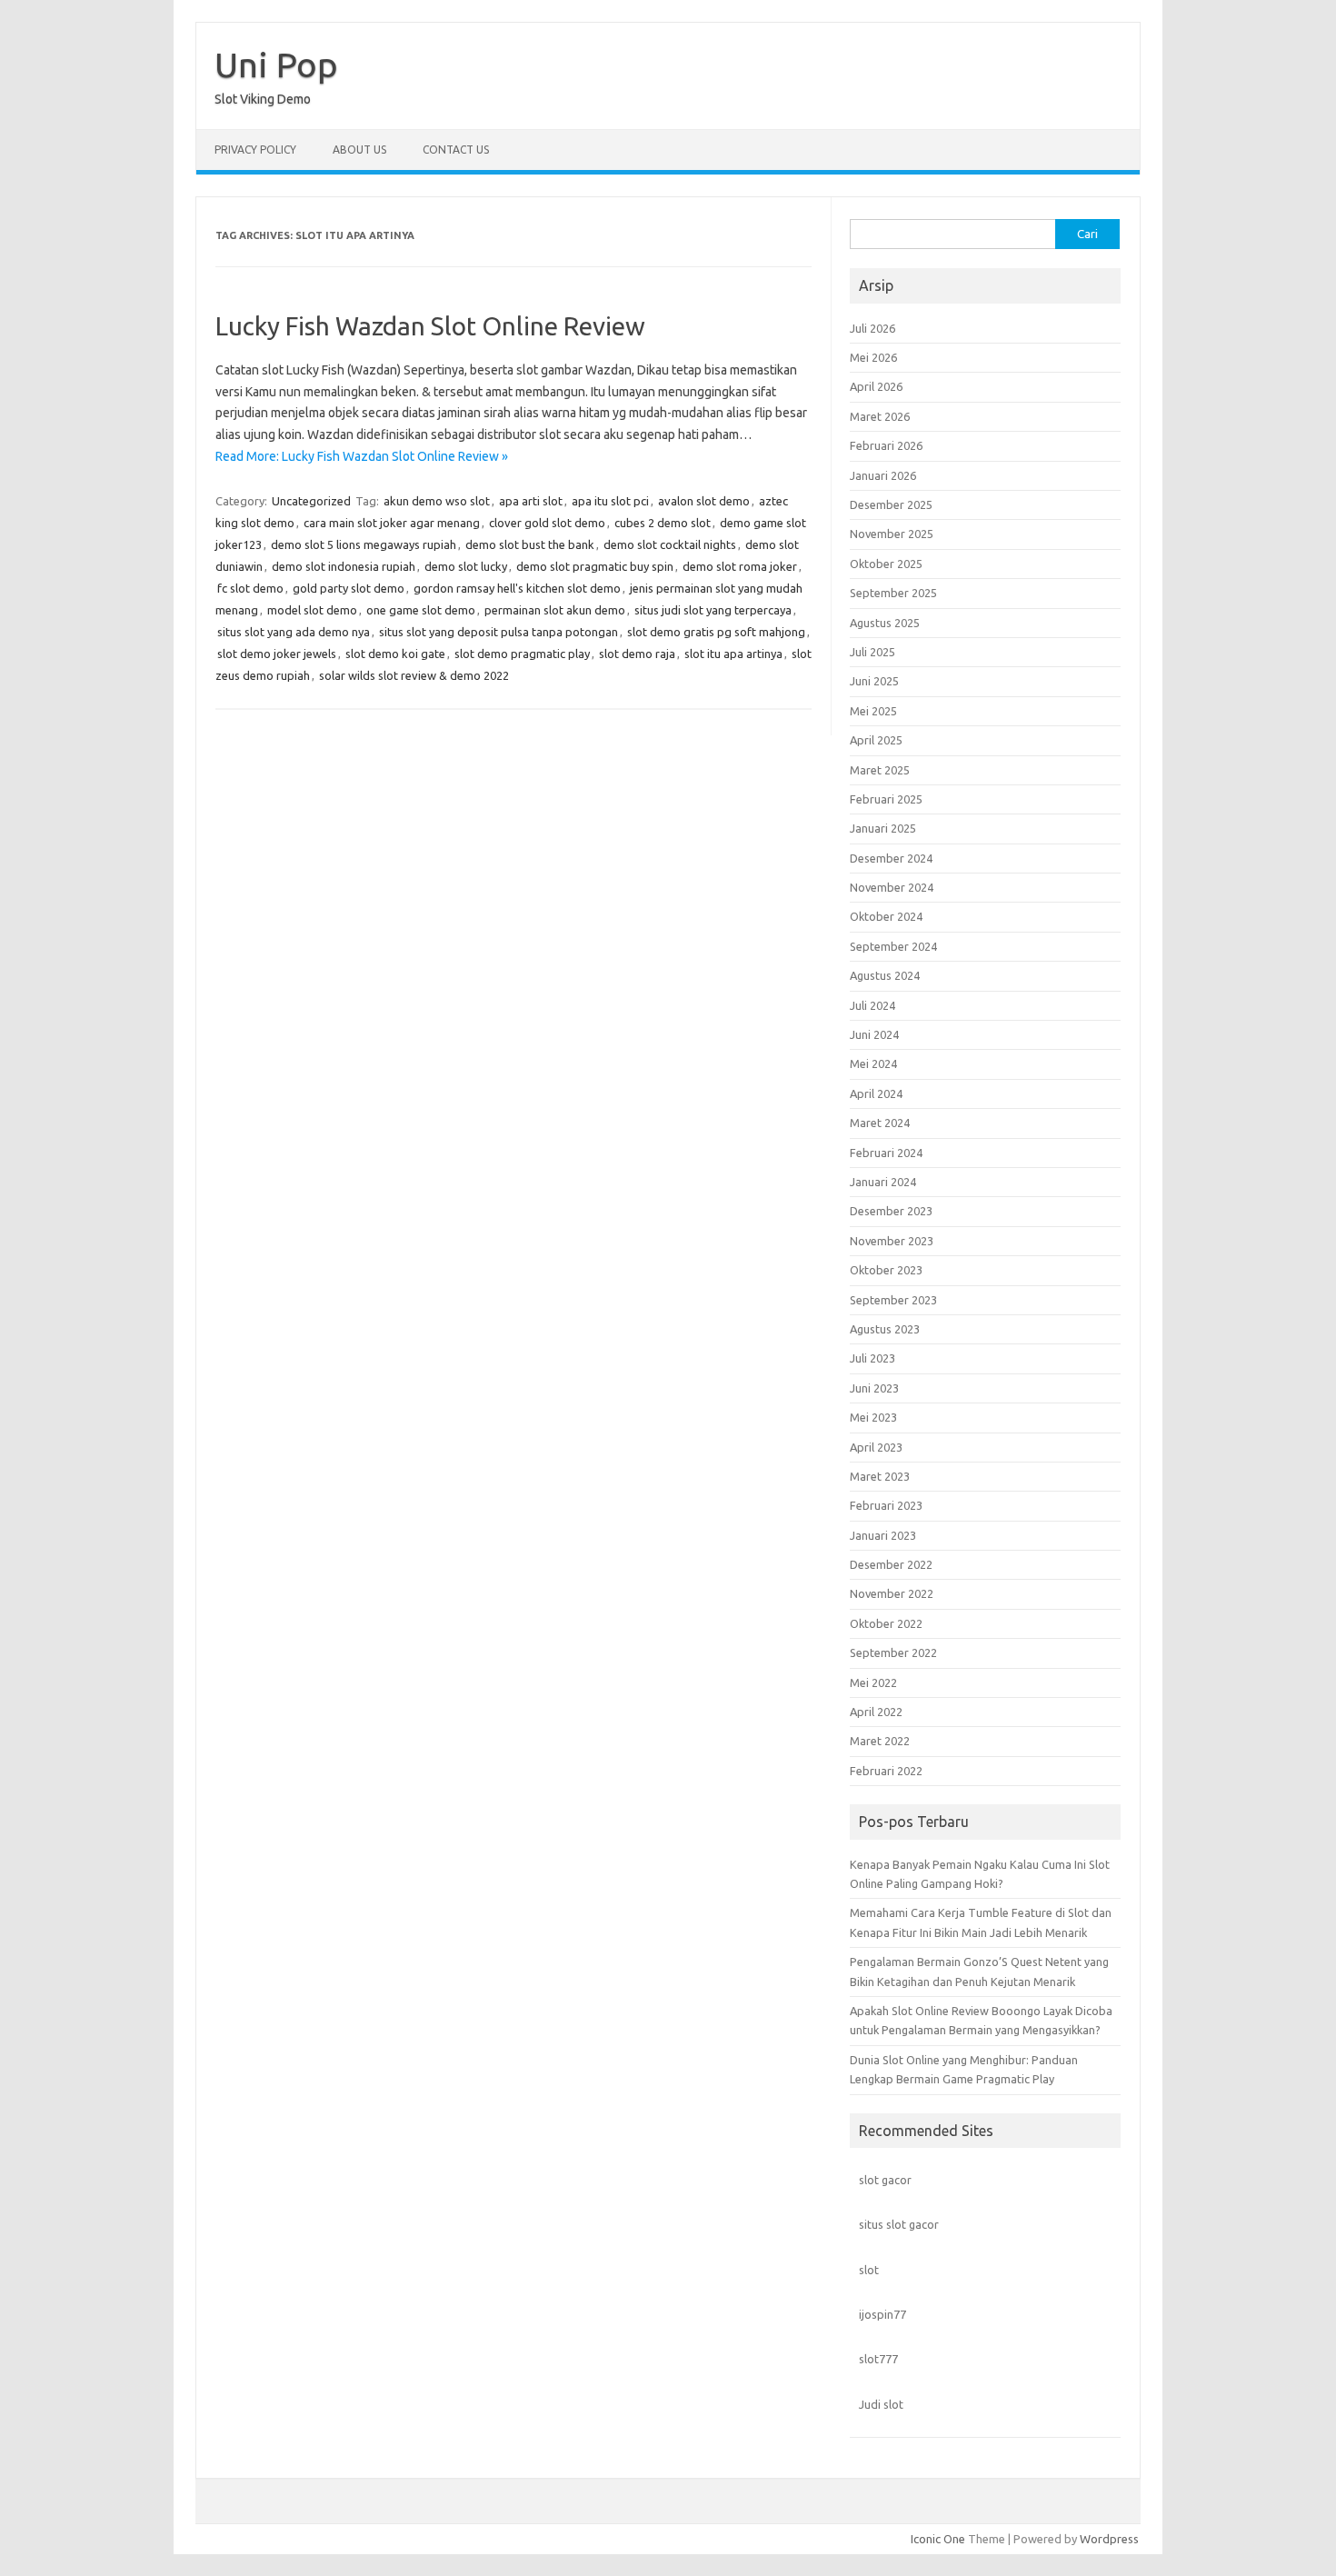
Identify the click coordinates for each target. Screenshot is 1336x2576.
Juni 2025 (874, 681)
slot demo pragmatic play (522, 654)
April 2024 (876, 1093)
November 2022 (892, 1593)
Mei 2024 (873, 1063)
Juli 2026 (872, 328)
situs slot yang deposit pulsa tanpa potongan (499, 632)
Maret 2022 (880, 1741)
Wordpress (1109, 2539)
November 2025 (892, 534)
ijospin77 (882, 2314)
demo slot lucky (466, 566)
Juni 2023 (874, 1388)
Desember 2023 (891, 1211)
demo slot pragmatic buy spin (595, 566)
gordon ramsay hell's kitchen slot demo (517, 588)
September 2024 (893, 946)
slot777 (878, 2359)
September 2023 (893, 1300)
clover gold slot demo (547, 523)
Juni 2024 (874, 1034)
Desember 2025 (891, 504)
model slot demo (312, 610)
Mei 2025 (873, 711)
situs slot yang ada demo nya (294, 632)
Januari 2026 (883, 475)
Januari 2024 (883, 1182)
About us (359, 150)
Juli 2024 (872, 1005)
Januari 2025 (883, 828)
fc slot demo (250, 588)
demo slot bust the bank (530, 544)
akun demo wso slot (437, 501)
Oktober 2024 (886, 916)
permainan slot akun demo (555, 610)
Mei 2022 (873, 1682)
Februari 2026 (886, 445)
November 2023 (892, 1241)
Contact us (456, 150)
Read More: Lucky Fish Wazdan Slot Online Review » (362, 456)
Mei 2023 (873, 1417)
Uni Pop (276, 65)
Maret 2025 (880, 770)
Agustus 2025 (885, 623)
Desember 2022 (891, 1564)
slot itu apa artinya (733, 654)
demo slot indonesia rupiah (344, 566)
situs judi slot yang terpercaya (713, 610)
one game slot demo (421, 610)
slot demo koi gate (395, 654)
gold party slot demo (349, 588)
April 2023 (876, 1447)
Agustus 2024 (885, 975)
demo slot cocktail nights (670, 544)
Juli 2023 (872, 1358)
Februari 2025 (886, 799)
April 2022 (876, 1712)
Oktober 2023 (886, 1270)
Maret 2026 (880, 416)
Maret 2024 (880, 1123)
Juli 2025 (872, 652)
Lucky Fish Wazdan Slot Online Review (430, 326)
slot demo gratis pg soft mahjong (716, 632)
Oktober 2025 (886, 564)
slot (869, 2270)
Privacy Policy (255, 150)
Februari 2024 (886, 1153)
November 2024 (892, 887)
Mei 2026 (873, 357)
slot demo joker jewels (277, 654)
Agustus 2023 (885, 1329)
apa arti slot (531, 501)
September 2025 (893, 593)
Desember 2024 (891, 858)
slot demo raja (637, 654)
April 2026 (876, 386)
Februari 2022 (886, 1771)
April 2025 (876, 740)
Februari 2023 (886, 1505)
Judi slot (881, 2404)
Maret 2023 (880, 1476)
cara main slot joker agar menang (392, 523)
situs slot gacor (899, 2224)
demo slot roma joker (740, 566)
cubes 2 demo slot (663, 523)
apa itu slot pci (610, 501)
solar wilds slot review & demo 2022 (414, 675)
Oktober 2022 (886, 1623)
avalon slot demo (704, 501)
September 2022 (893, 1652)
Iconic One (938, 2539)
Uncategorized (311, 501)
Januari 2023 (883, 1535)
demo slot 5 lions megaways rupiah (364, 544)
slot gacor (885, 2180)
